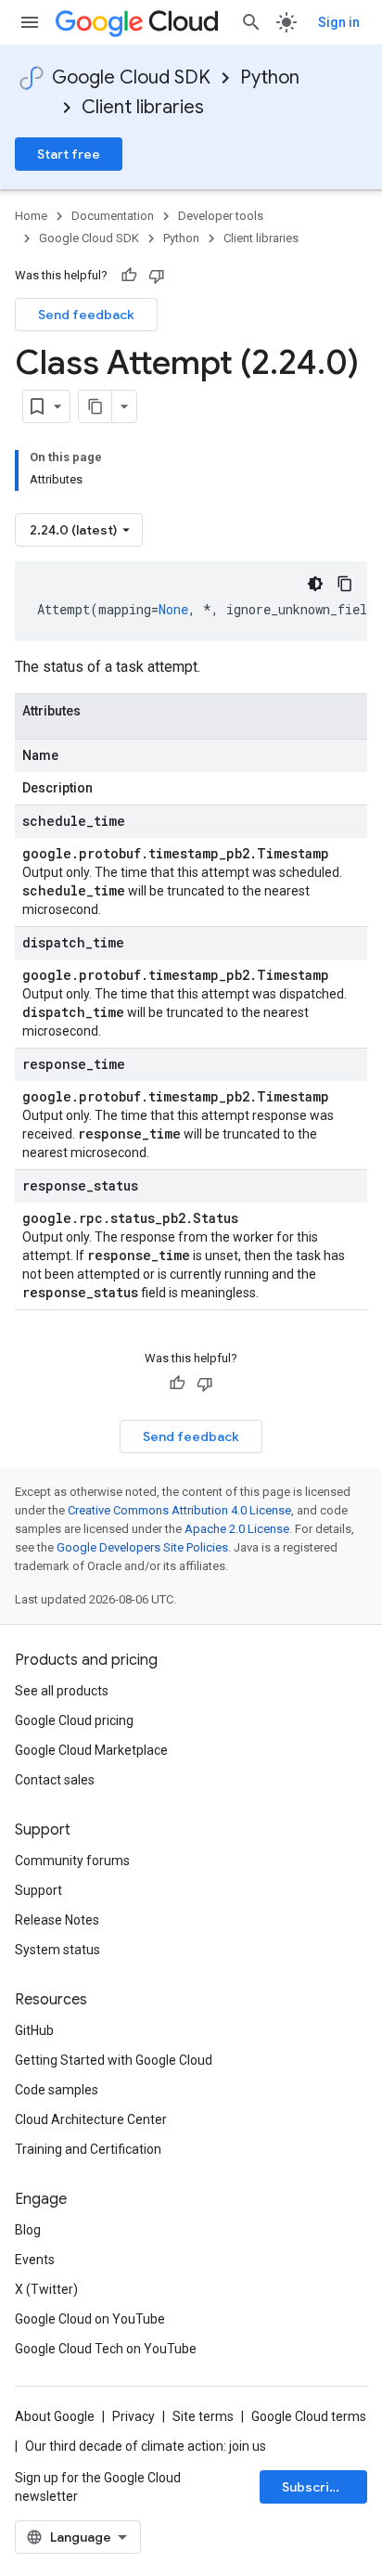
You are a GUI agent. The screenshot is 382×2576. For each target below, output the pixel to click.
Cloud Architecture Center (91, 2119)
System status (57, 1950)
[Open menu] (30, 22)
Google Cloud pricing (74, 1720)
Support (38, 1890)
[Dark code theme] (315, 584)
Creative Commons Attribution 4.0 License (179, 1510)
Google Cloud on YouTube (90, 2319)
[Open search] (251, 22)
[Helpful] (129, 276)
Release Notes (57, 1920)
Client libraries (143, 107)
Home (31, 216)
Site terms (203, 2416)
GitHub (34, 2030)
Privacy (134, 2416)
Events (35, 2260)
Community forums (72, 1861)
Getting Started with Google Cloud (114, 2060)
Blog (28, 2230)
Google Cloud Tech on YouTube (106, 2349)
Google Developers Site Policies (142, 1547)
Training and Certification (88, 2149)
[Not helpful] (157, 276)
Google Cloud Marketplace (91, 1750)
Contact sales (55, 1780)
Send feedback (86, 315)
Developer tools (221, 216)
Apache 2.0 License (237, 1529)
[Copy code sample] (345, 584)
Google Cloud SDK (131, 77)
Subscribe (314, 2487)
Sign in (339, 22)
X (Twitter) (46, 2289)
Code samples (57, 2090)
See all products (62, 1691)
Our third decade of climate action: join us (146, 2446)
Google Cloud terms (309, 2416)
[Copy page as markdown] (95, 406)
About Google (55, 2416)
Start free (69, 154)
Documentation (113, 216)
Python (270, 77)
